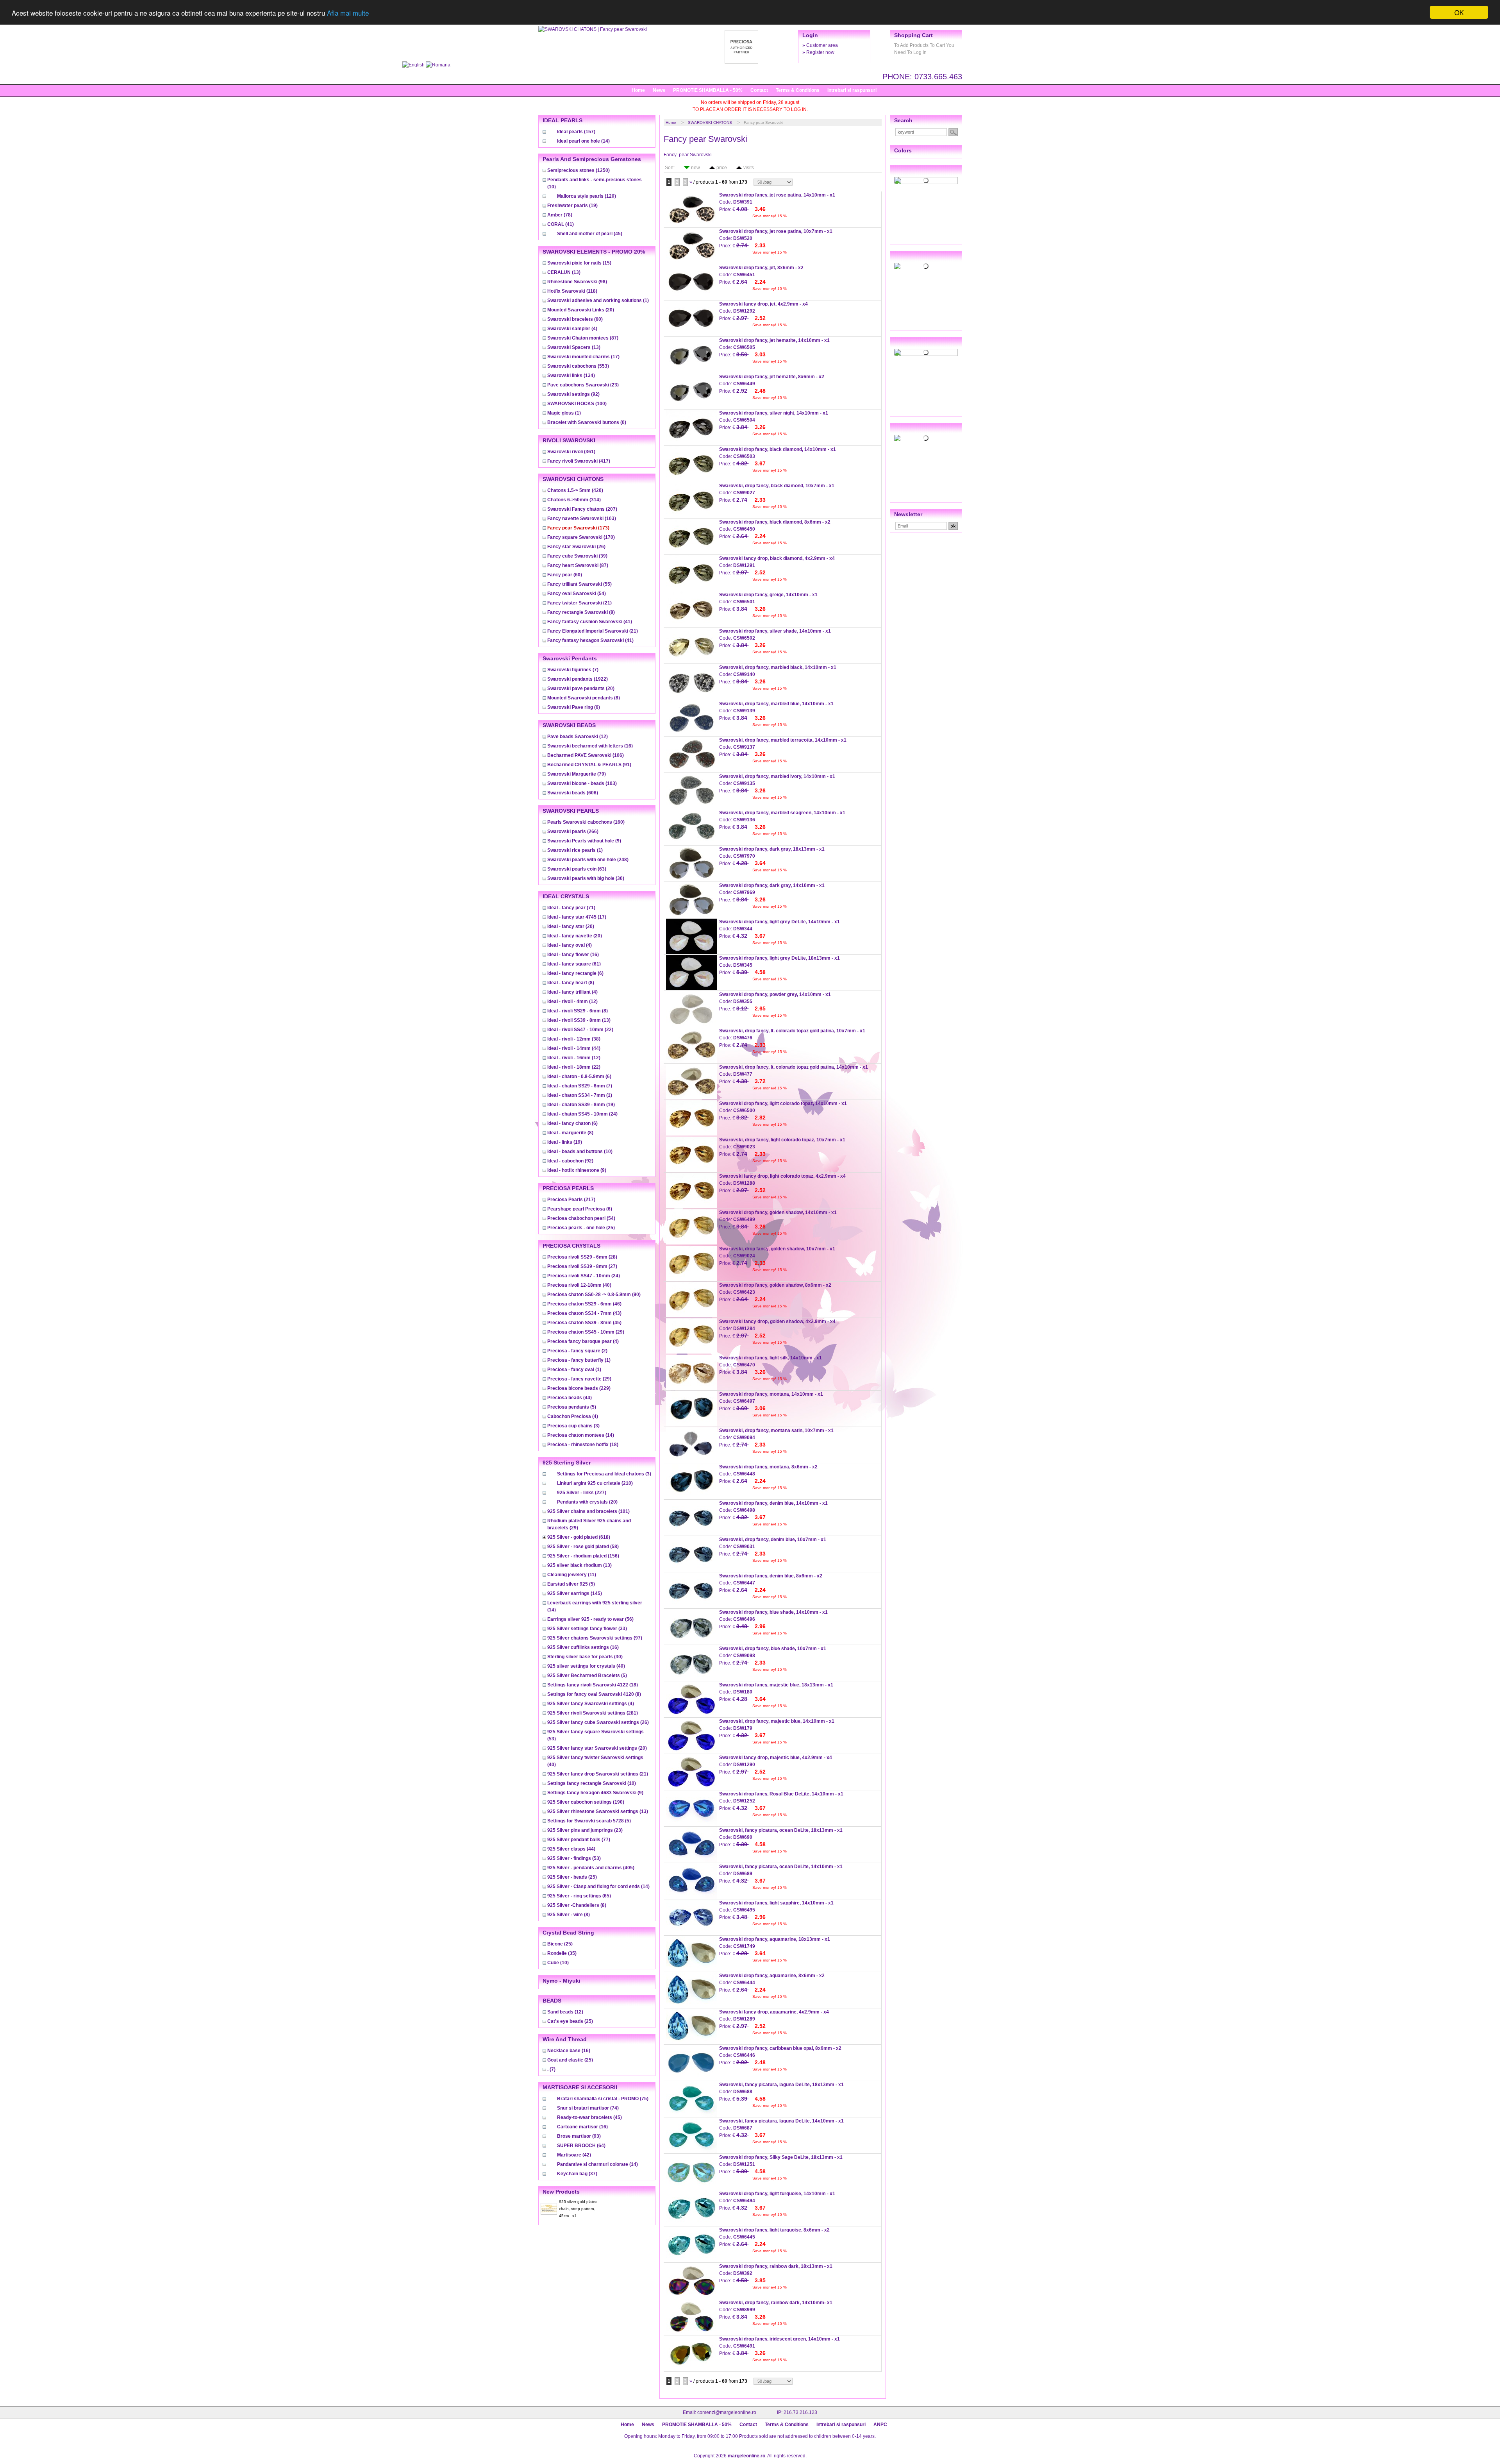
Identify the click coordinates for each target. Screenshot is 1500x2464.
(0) (587, 422)
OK (1459, 12)
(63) (577, 869)
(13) (564, 272)
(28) (582, 1257)
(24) (582, 1114)
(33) (587, 1629)
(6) (574, 707)
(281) (593, 1713)
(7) (573, 670)
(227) (582, 1493)
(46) (584, 1304)
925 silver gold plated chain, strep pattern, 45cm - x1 (578, 2209)
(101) (588, 1511)
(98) (577, 282)
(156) (583, 1556)
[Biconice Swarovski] (926, 438)
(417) (579, 461)
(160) (586, 822)
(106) (586, 755)
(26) (576, 547)
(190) (586, 1802)
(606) (573, 793)
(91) (589, 765)
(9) (584, 841)
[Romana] (438, 65)
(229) (579, 1388)
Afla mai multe (348, 13)
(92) (573, 394)
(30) (586, 878)
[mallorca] (926, 352)
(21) (579, 603)
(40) (579, 1285)
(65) (579, 1896)
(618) (579, 1537)
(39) (577, 556)
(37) (577, 2174)
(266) (573, 831)
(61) (574, 964)
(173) (578, 528)
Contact (759, 90)
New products (561, 2192)
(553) (578, 366)
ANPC (880, 2425)
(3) (573, 1426)
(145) (575, 1593)
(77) (579, 1840)
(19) (572, 206)
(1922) (578, 679)
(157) (576, 132)
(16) (590, 746)
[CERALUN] (926, 266)
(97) (595, 1638)
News (659, 90)
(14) (583, 141)
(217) (571, 1200)
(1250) (579, 170)
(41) (561, 224)
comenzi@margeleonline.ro (727, 2412)
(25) (581, 1228)
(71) (571, 908)
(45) (590, 234)
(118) (572, 291)
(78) (560, 215)
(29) (586, 1332)
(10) (580, 1152)
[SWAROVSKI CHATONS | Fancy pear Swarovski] (593, 29)
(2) (577, 1351)
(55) (579, 584)
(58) (583, 1547)
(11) (572, 1575)
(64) (581, 2146)
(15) (579, 263)
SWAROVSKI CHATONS (710, 122)
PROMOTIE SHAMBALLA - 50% (708, 90)
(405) (591, 1868)
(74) (588, 2108)
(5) (572, 1407)
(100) (577, 404)
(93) (579, 2136)
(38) (574, 1039)
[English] (414, 65)
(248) (588, 860)
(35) (562, 1953)
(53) (574, 1858)
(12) (578, 737)
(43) (584, 1313)
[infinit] (926, 181)
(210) (595, 1483)
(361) (571, 452)
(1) (598, 300)
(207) (582, 509)
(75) (603, 2099)
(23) (583, 385)
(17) (583, 357)
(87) (583, 338)
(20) (581, 310)
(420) (575, 490)
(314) (574, 500)
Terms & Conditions (798, 90)
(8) (581, 612)
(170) (581, 537)
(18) (583, 1445)
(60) (575, 319)
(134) (571, 376)
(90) (594, 1295)
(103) (582, 519)
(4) (572, 329)
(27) (582, 1266)
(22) (580, 1030)
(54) (577, 594)
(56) (590, 1619)
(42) (574, 2155)
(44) (574, 1048)
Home (638, 90)
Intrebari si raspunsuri (852, 90)
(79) (577, 774)
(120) (587, 196)
